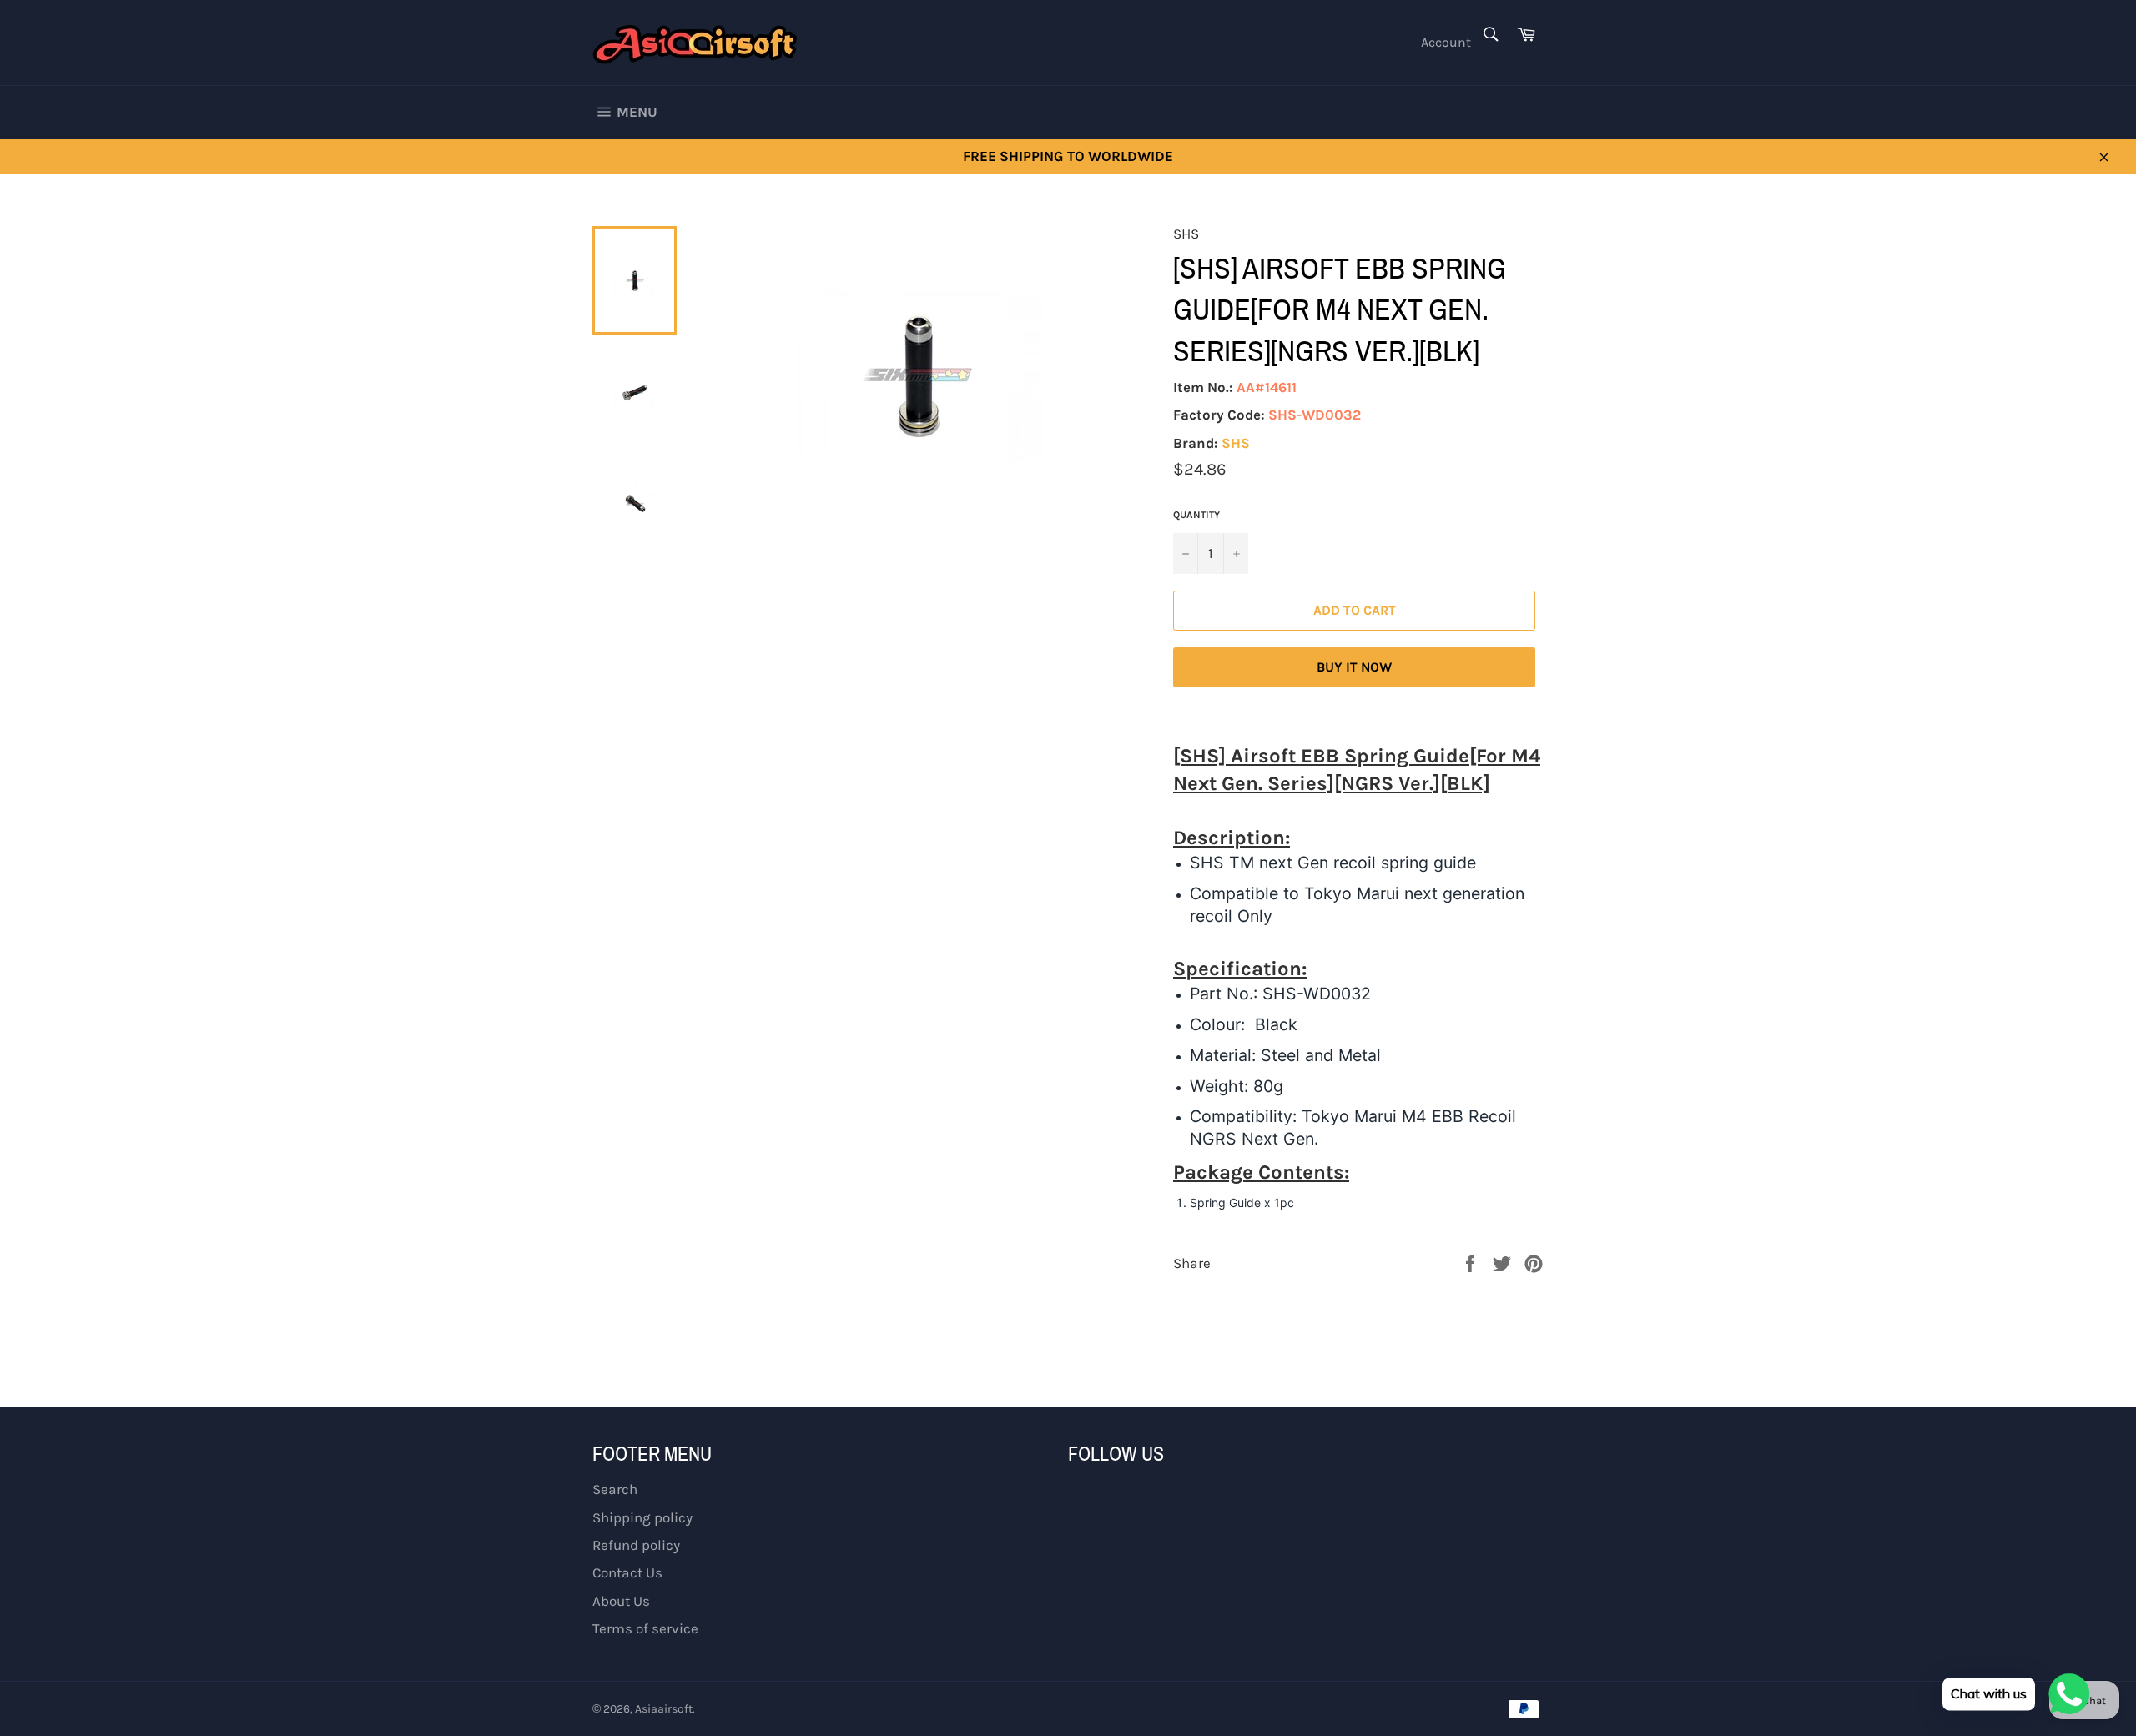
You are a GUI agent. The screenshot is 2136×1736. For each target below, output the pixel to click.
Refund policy (636, 1545)
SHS (1236, 443)
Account (1446, 42)
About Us (621, 1601)
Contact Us (627, 1572)
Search (615, 1489)
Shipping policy (642, 1517)
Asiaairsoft (664, 1709)
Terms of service (645, 1628)
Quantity (1196, 515)
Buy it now (1354, 667)
